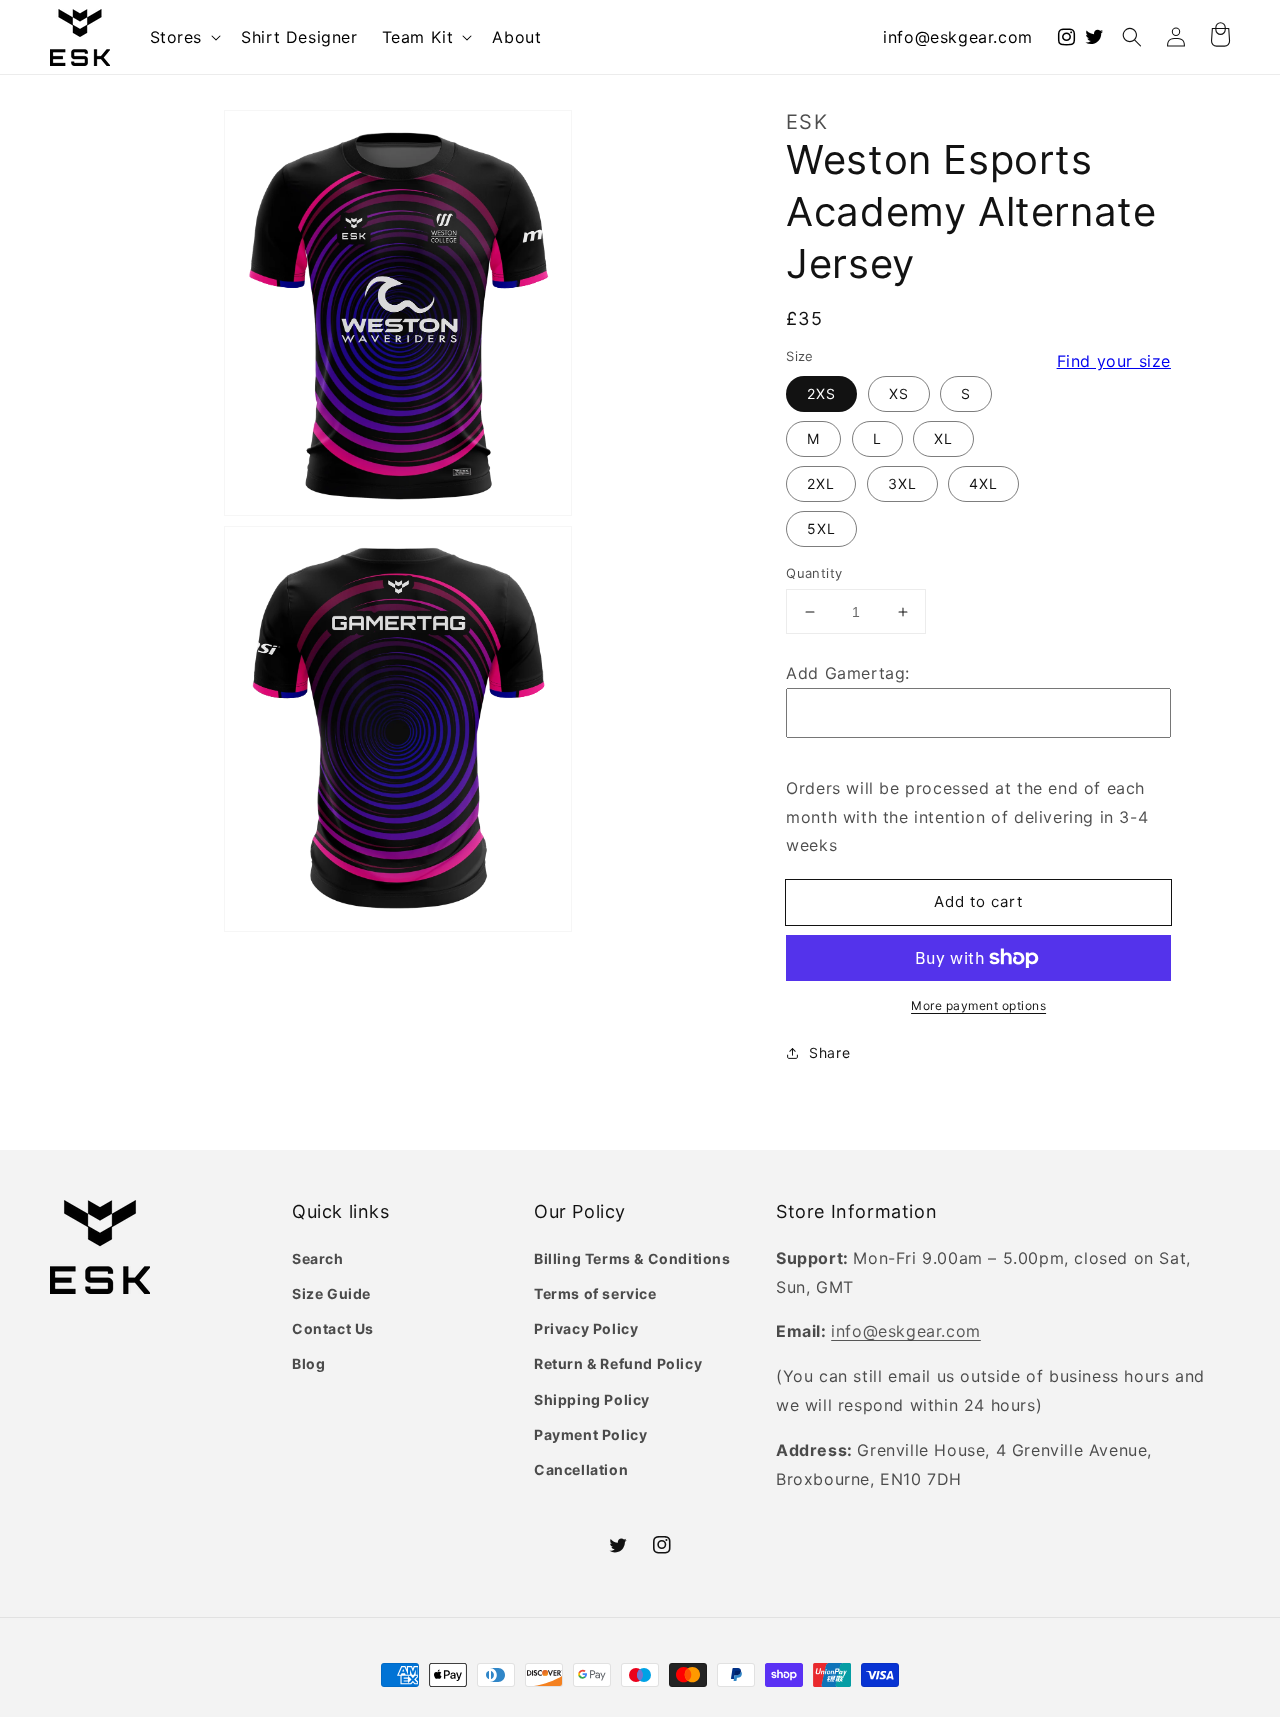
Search (318, 1258)
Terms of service (595, 1293)
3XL (902, 483)
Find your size (1114, 361)
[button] (184, 37)
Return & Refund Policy (618, 1363)
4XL (983, 483)
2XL (821, 483)
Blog (308, 1363)
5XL (821, 528)
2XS (821, 393)
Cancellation (581, 1469)
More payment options (978, 1005)
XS (899, 393)
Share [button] (829, 1052)
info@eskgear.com (958, 37)
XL (943, 438)
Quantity (814, 573)
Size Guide (331, 1293)
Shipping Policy (592, 1399)
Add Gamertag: (848, 673)
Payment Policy (590, 1434)
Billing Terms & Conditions (632, 1258)
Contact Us (333, 1328)
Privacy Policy (586, 1328)
